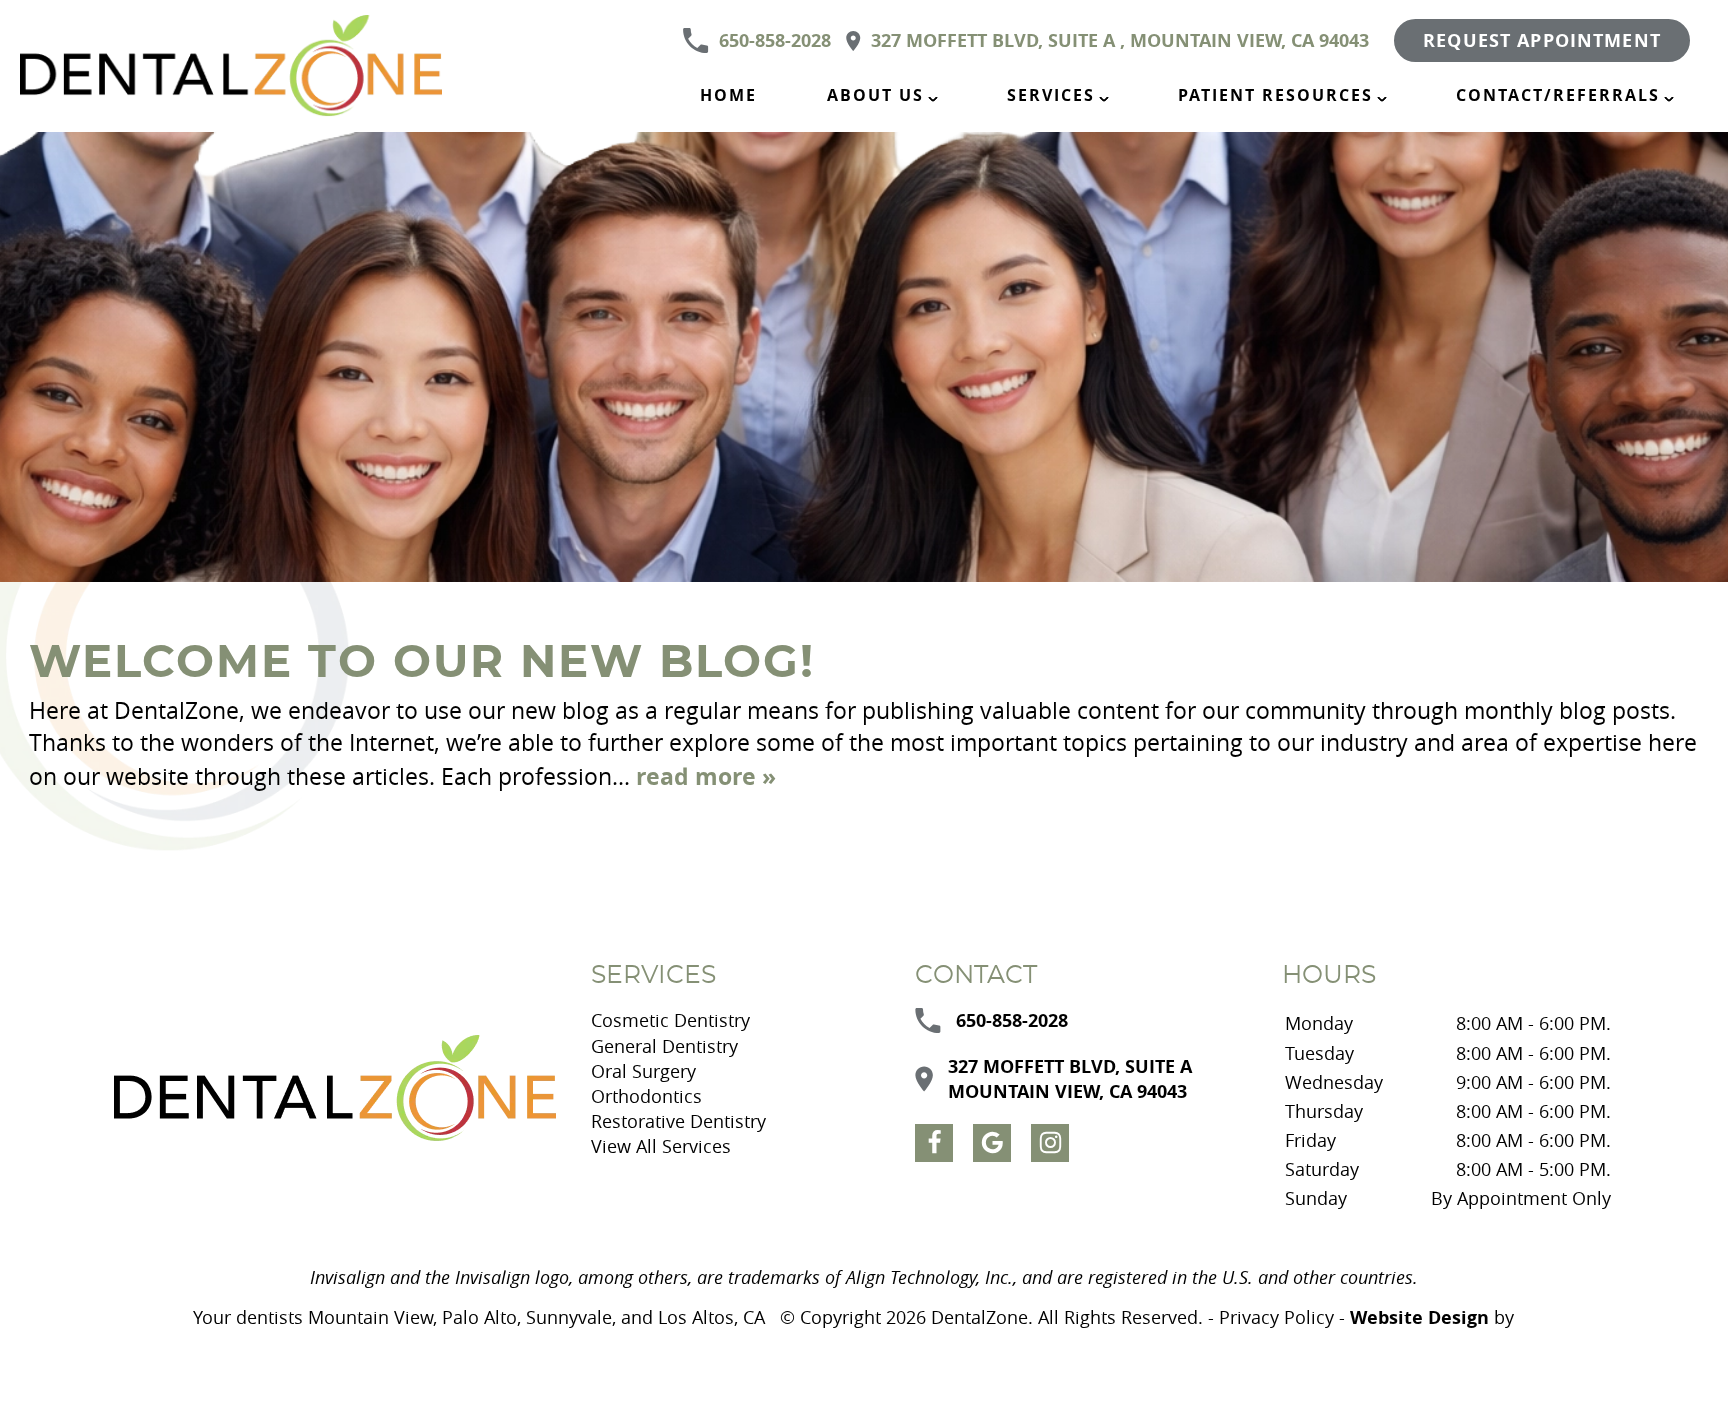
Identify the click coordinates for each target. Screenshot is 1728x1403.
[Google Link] (992, 1143)
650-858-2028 (775, 40)
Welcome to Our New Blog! (422, 663)
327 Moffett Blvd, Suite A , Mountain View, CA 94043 (1120, 40)
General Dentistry (664, 1046)
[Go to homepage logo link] (335, 1088)
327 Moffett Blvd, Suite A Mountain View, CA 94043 (1070, 1079)
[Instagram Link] (1050, 1143)
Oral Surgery (643, 1071)
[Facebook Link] (934, 1143)
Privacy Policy (1276, 1317)
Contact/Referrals (1558, 95)
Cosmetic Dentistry (670, 1020)
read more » (706, 776)
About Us (875, 95)
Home (728, 95)
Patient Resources (1275, 95)
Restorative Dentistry (678, 1121)
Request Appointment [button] (1542, 40)
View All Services (661, 1146)
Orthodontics (646, 1096)
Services (1051, 95)
